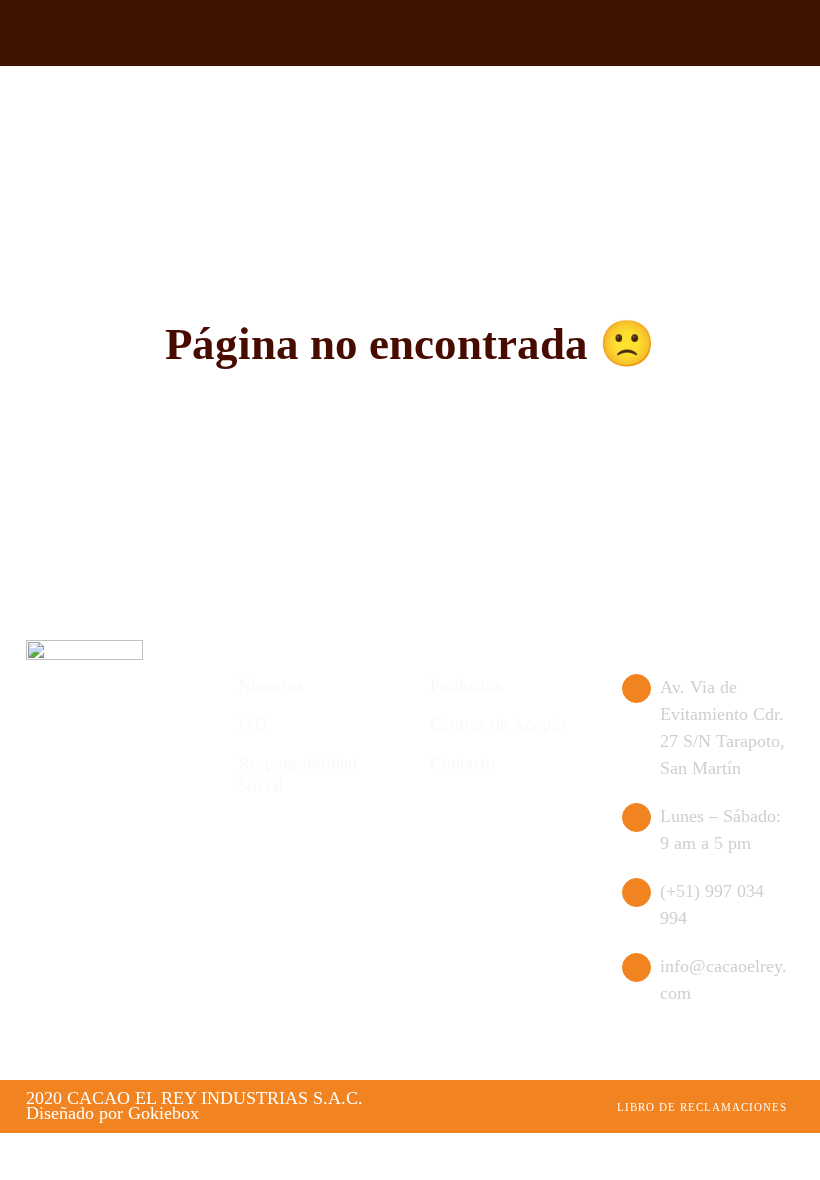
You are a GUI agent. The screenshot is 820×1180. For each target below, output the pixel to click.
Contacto (462, 763)
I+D (252, 724)
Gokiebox (163, 1113)
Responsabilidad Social (297, 774)
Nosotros (270, 685)
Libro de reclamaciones (702, 1107)
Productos (466, 685)
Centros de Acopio (497, 724)
